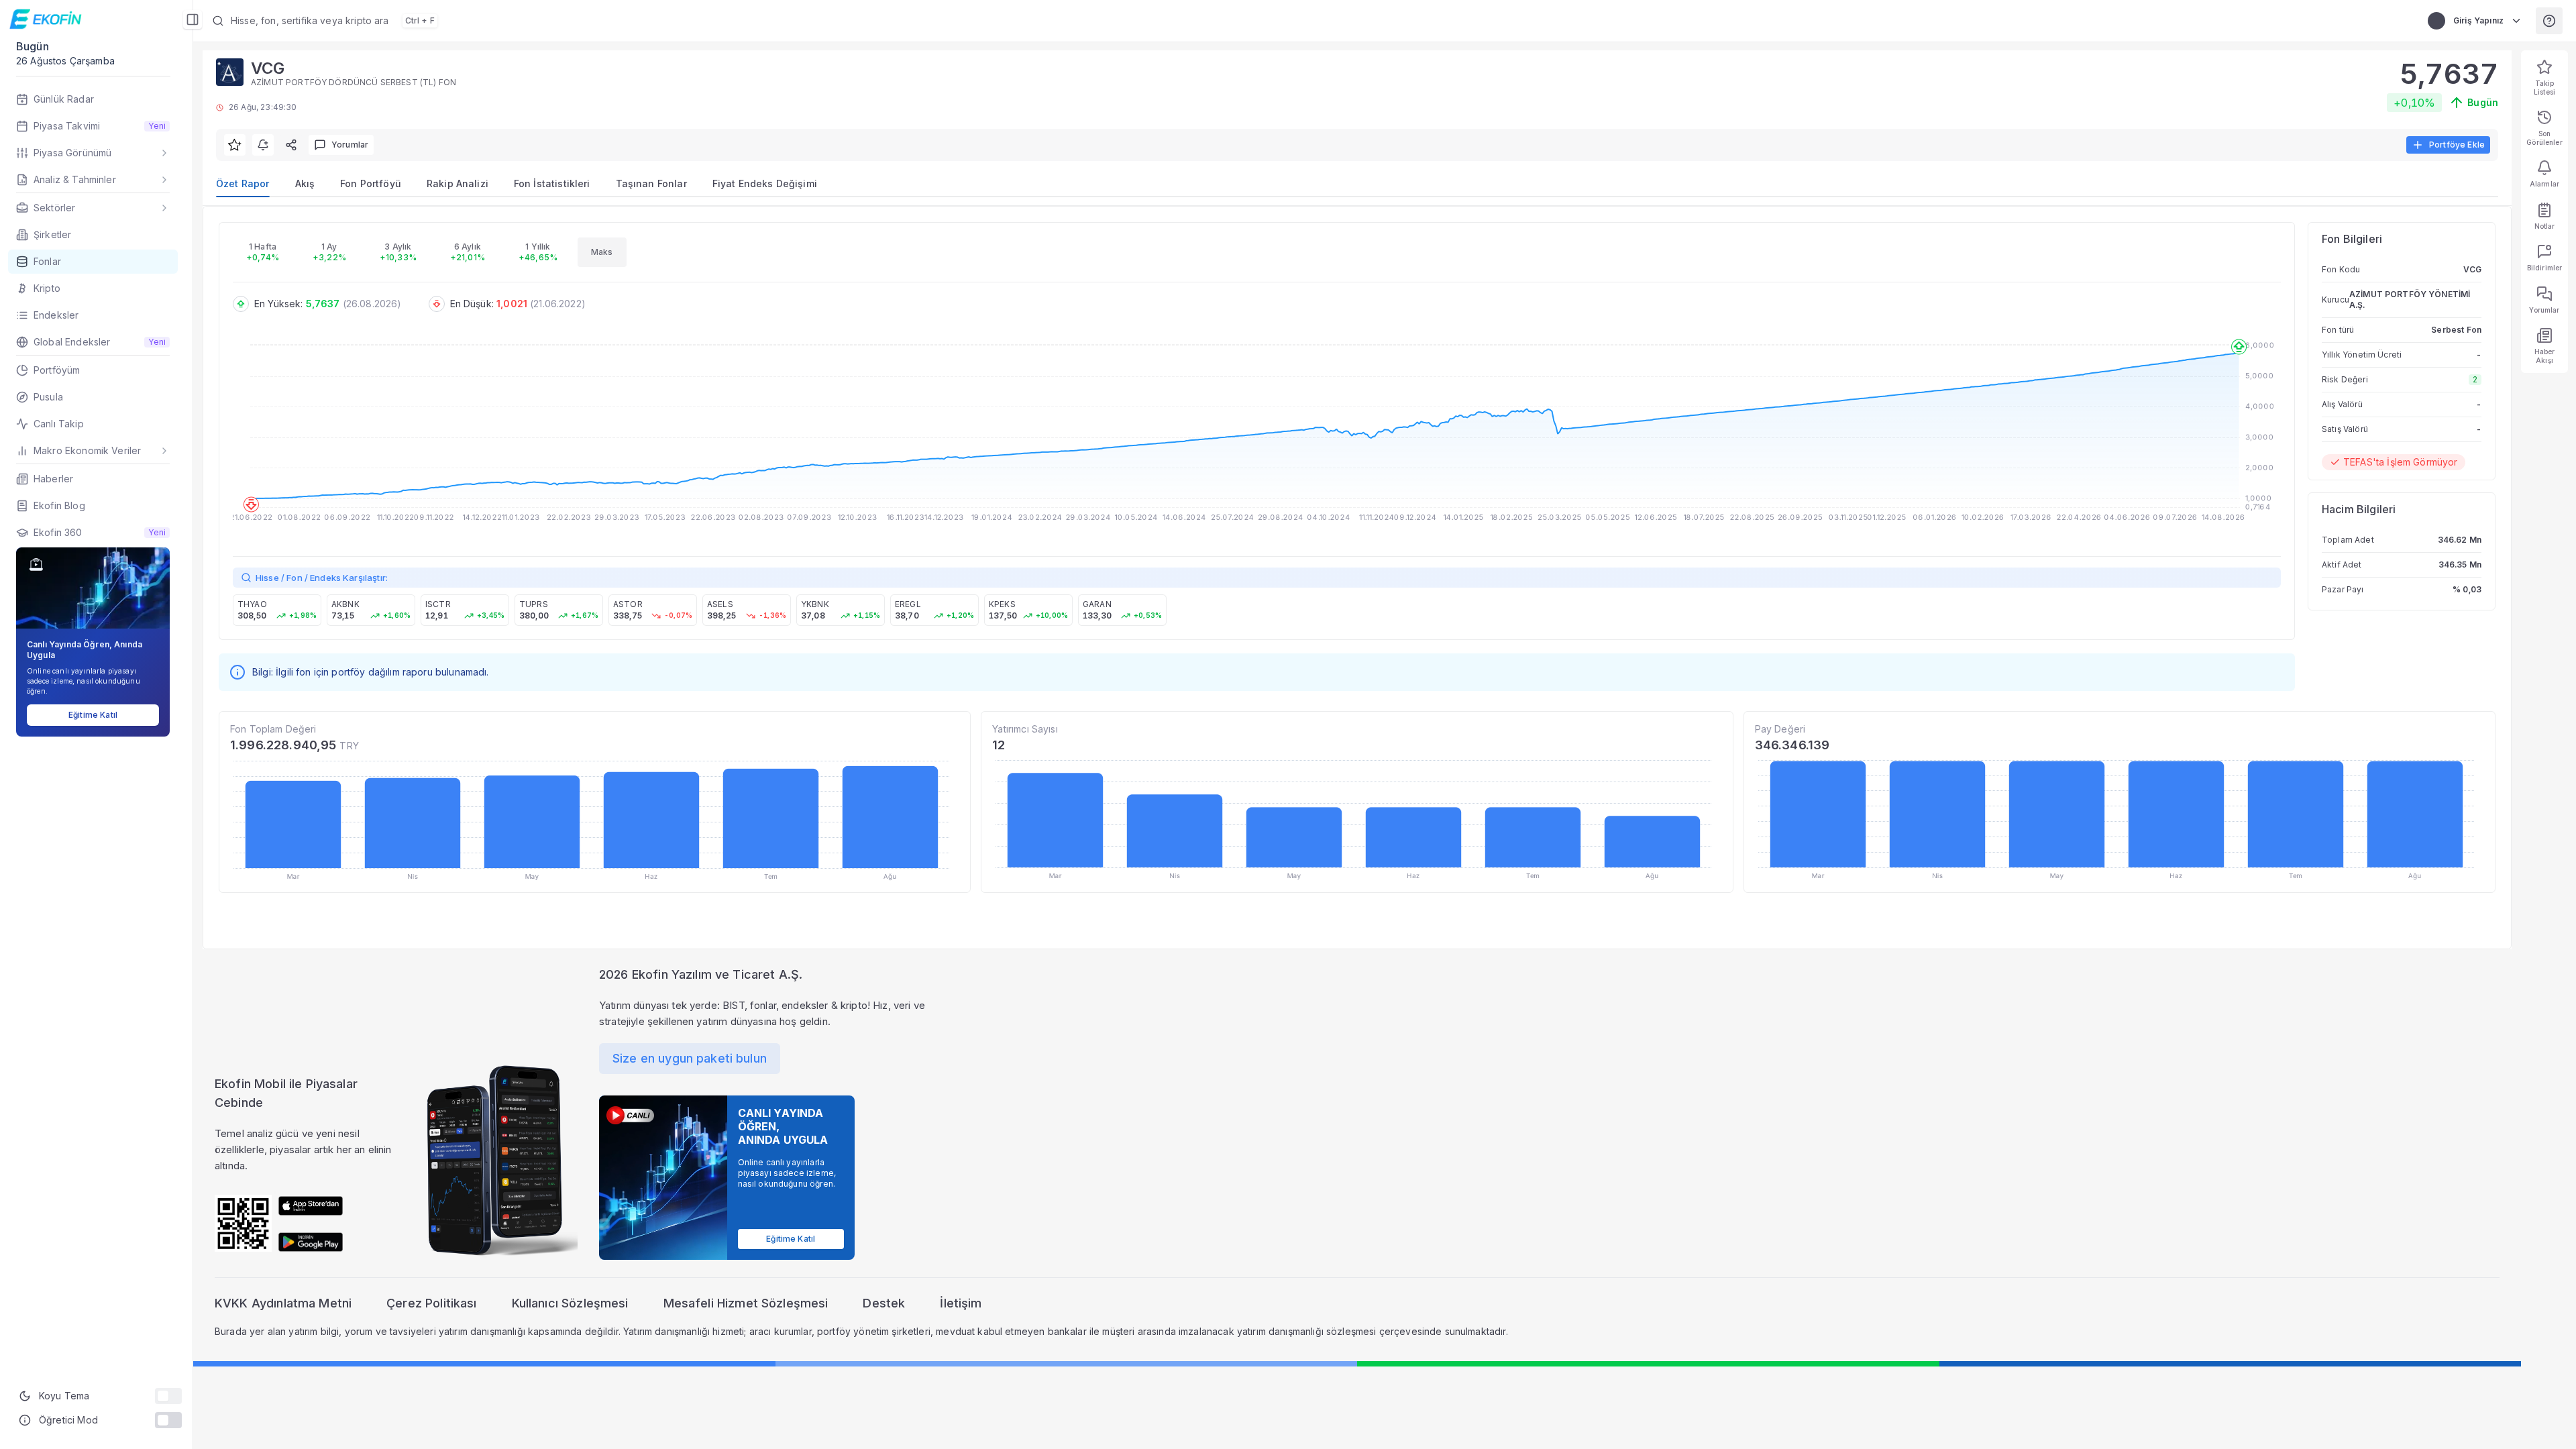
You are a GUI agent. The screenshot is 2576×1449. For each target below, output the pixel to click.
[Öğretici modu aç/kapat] (168, 1420)
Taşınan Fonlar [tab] (651, 183)
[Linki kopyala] (291, 145)
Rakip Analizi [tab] (458, 183)
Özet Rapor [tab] (243, 183)
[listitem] (277, 610)
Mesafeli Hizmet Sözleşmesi (746, 1303)
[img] (311, 1206)
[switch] (168, 1396)
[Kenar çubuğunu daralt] (193, 19)
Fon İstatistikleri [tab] (552, 183)
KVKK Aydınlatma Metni (283, 1303)
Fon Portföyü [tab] (371, 183)
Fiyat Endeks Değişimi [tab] (765, 183)
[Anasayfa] (47, 19)
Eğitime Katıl (93, 715)
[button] (547, 21)
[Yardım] (2549, 21)
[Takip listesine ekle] (235, 145)
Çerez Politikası (431, 1303)
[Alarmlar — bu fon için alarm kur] (263, 145)
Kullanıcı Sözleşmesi (570, 1303)
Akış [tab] (305, 183)
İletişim (961, 1303)
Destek (884, 1303)
